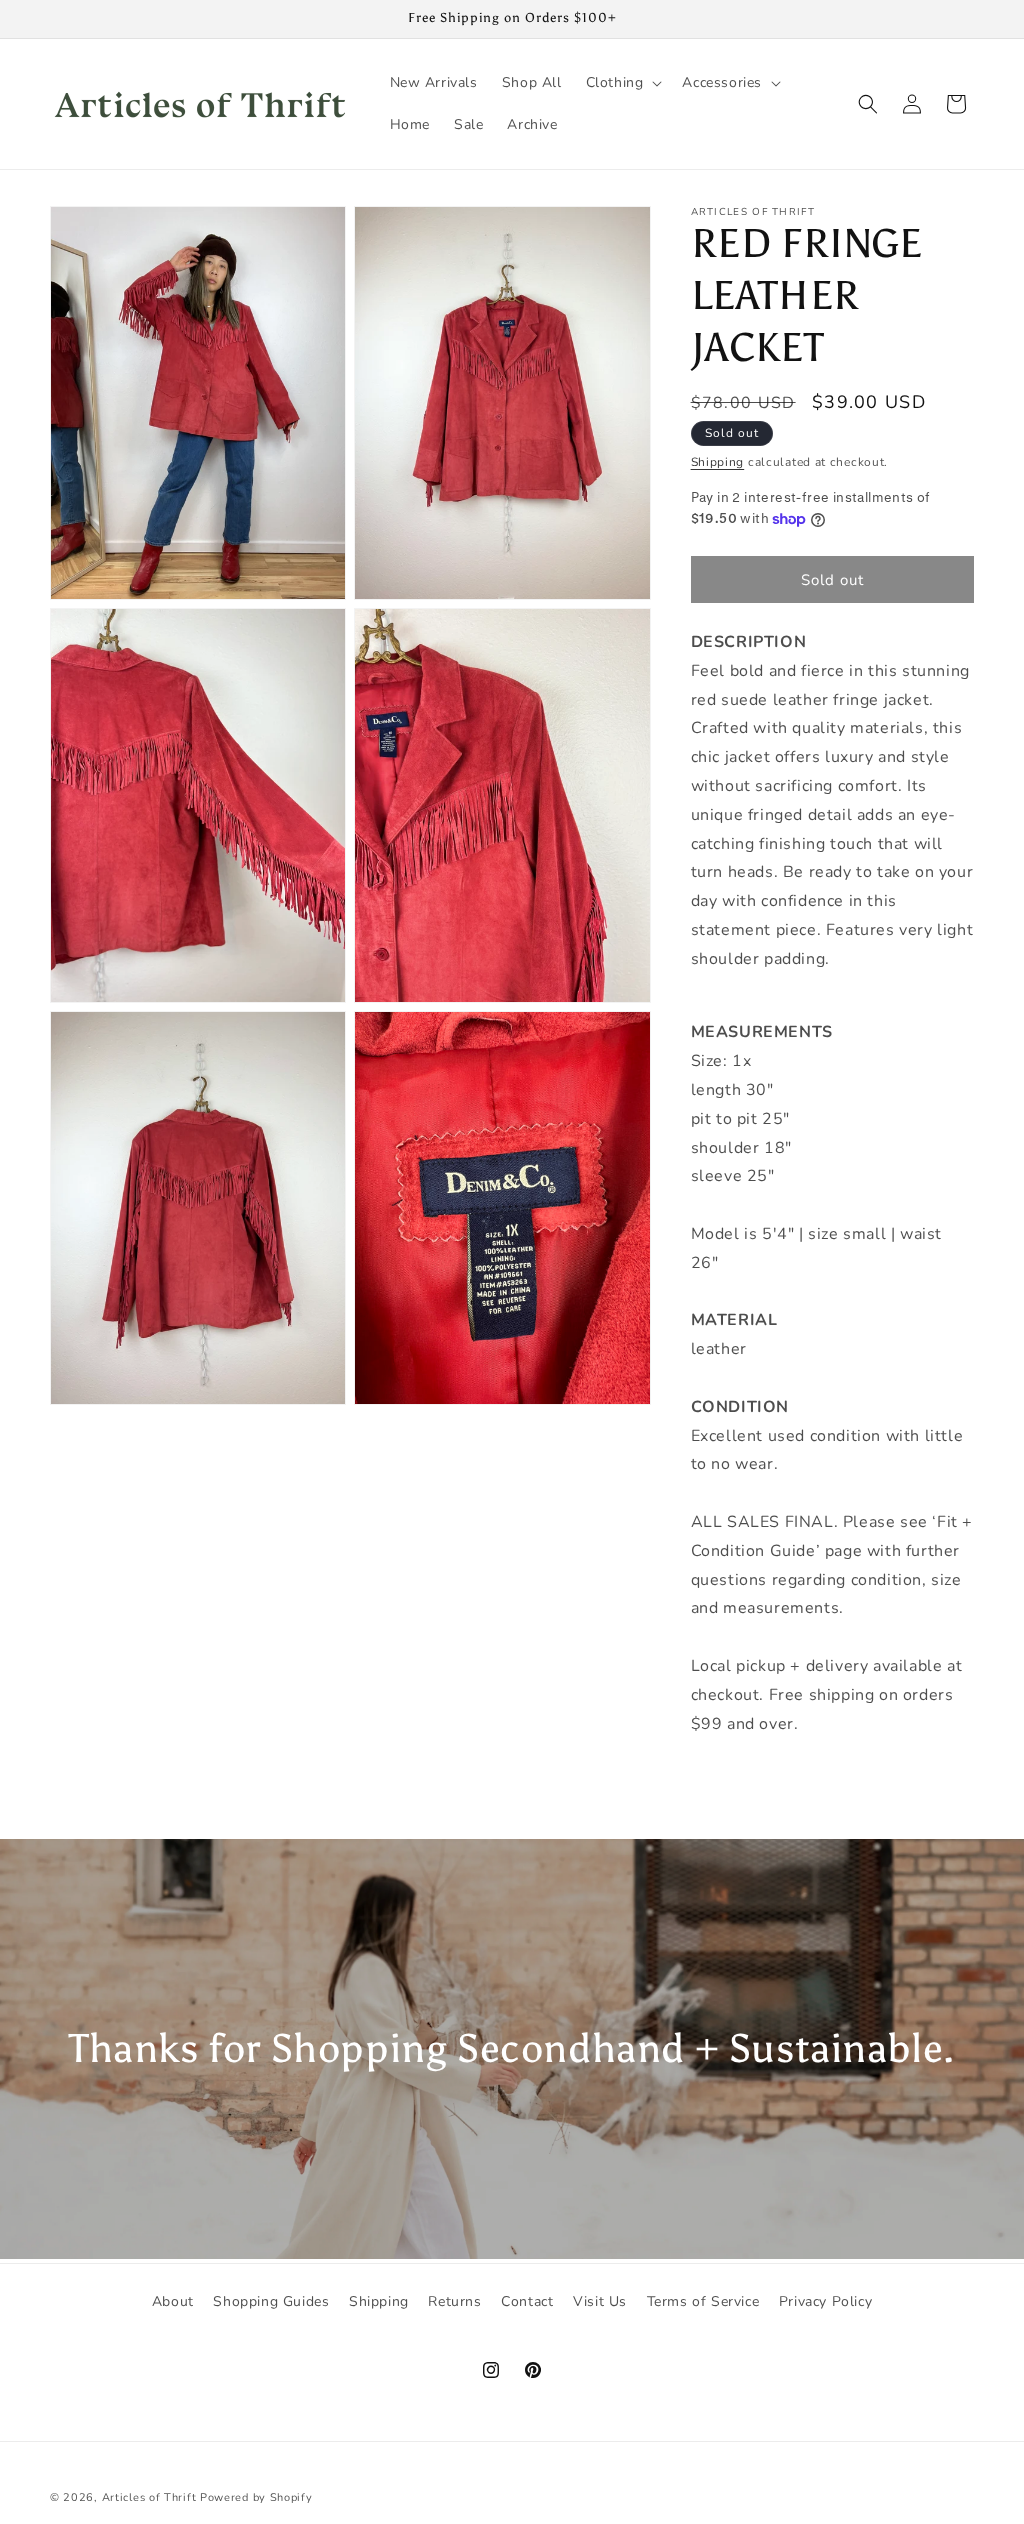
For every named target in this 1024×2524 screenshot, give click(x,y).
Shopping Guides (271, 2301)
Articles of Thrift (149, 2497)
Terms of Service (703, 2301)
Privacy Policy (825, 2301)
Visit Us (600, 2301)
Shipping (718, 462)
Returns (454, 2301)
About (173, 2301)
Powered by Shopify (256, 2497)
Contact (527, 2301)
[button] (622, 83)
